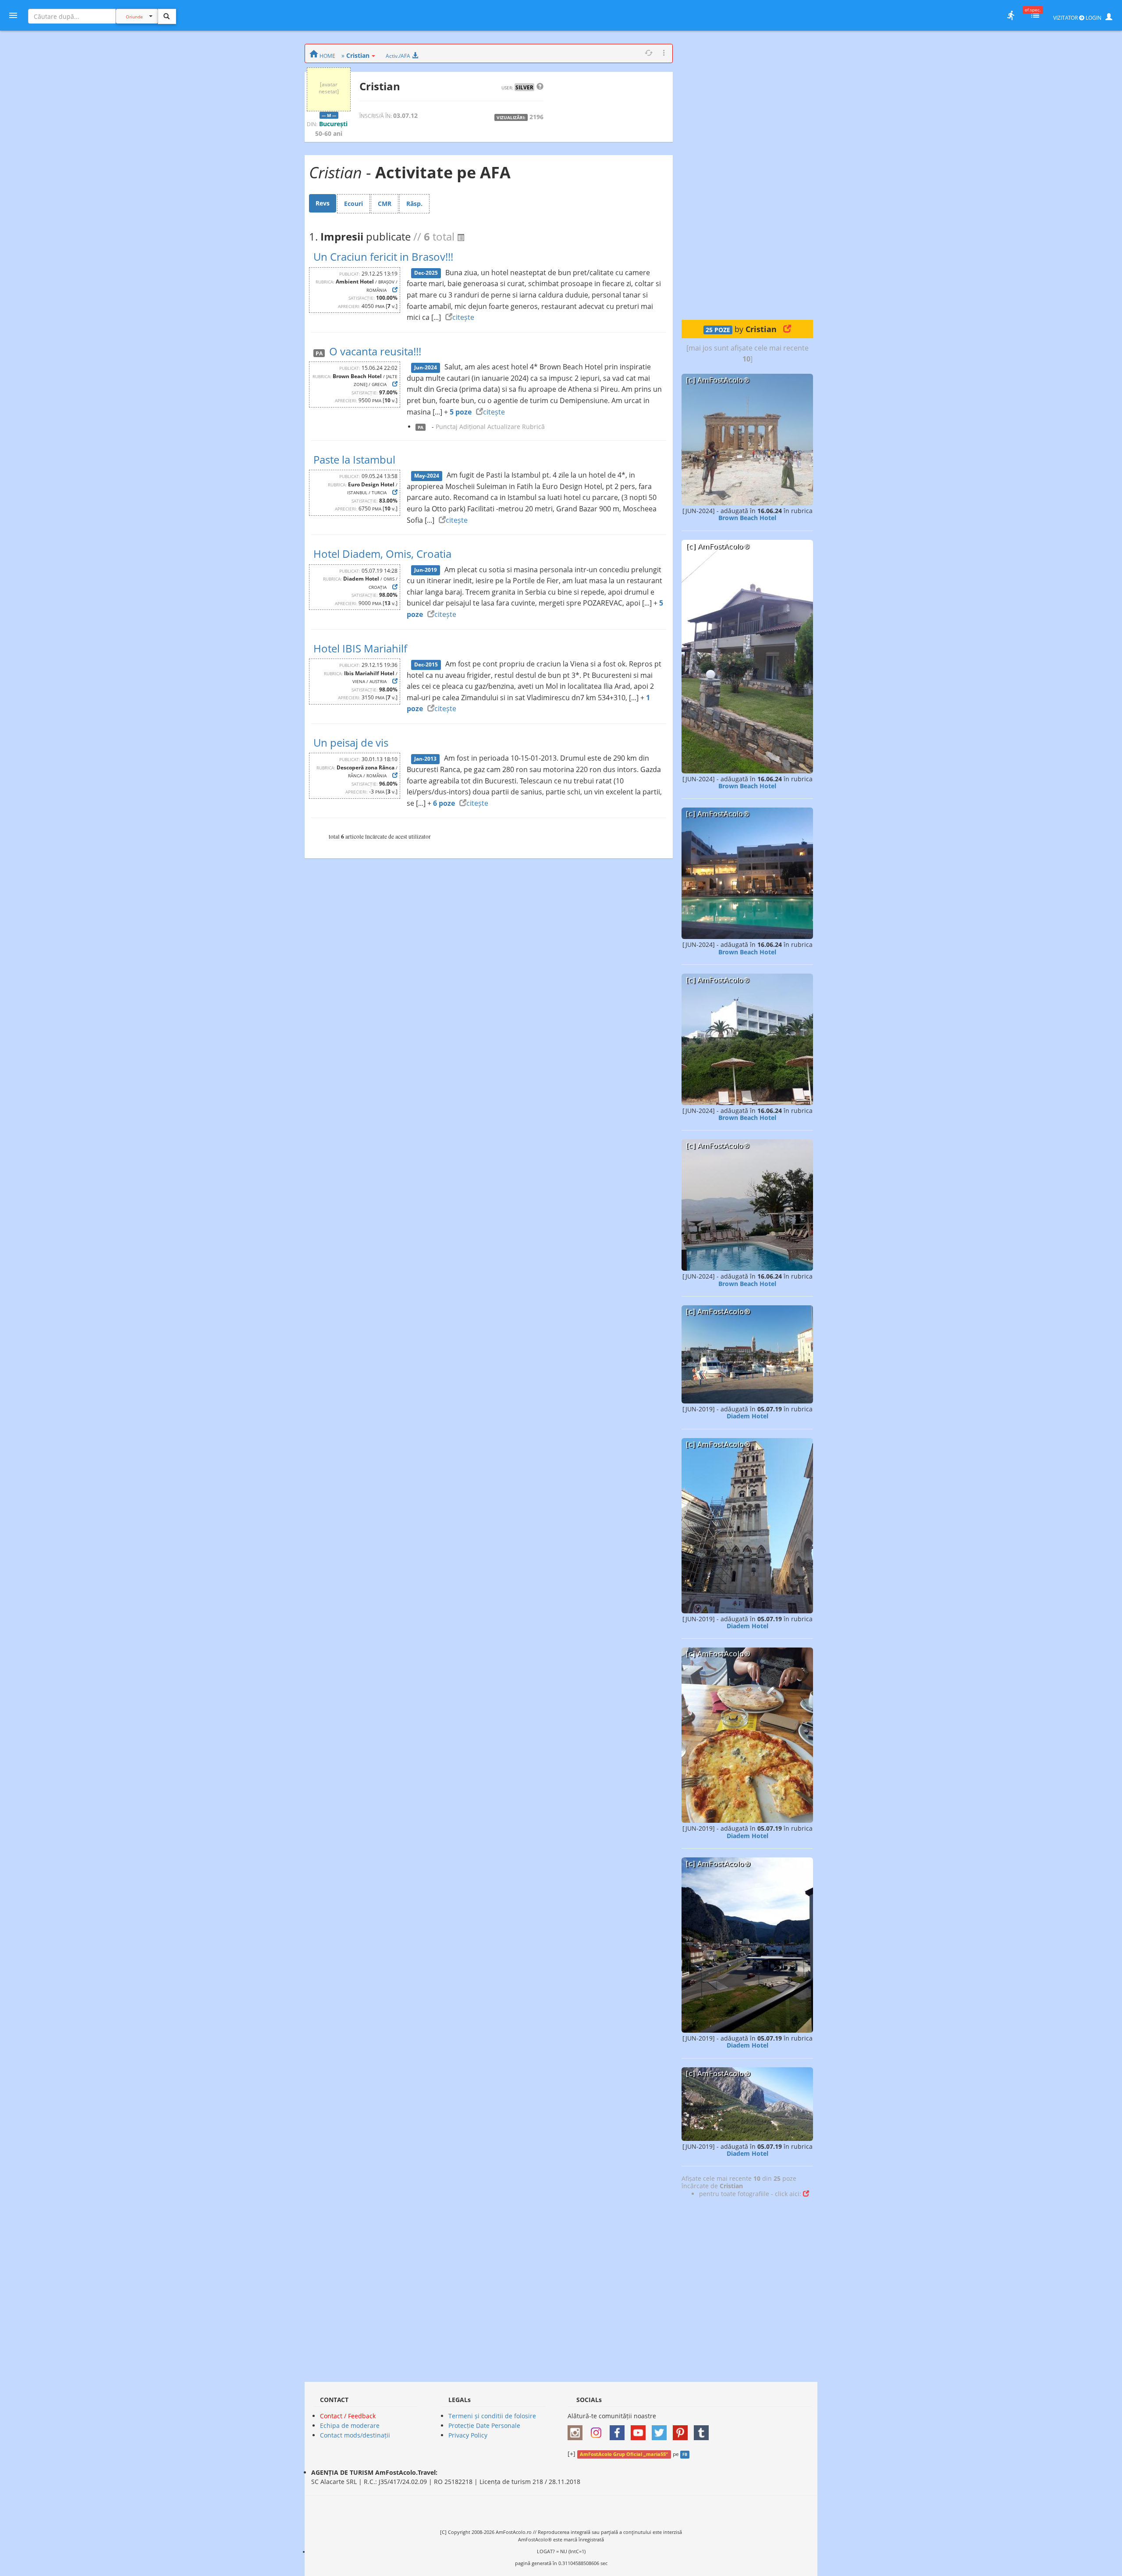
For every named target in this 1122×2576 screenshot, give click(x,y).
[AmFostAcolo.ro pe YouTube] (640, 2430)
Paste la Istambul (354, 459)
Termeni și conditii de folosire (492, 2416)
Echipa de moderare (350, 2425)
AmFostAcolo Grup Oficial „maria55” (624, 2454)
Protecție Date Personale (484, 2425)
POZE (718, 330)
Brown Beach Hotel (747, 518)
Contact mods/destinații (355, 2435)
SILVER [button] (524, 87)
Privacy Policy (468, 2435)
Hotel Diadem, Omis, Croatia (382, 554)
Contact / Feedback (348, 2416)
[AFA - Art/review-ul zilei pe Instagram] (577, 2430)
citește (463, 317)
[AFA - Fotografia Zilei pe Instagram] (598, 2430)
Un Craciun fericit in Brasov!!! (383, 257)
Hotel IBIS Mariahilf (360, 648)
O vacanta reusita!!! (375, 351)
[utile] (1011, 15)
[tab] (323, 203)
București (333, 124)
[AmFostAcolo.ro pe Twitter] (661, 2430)
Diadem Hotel (747, 1416)
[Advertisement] (747, 175)
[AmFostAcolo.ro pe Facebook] (619, 2430)
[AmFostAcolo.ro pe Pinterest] (682, 2430)
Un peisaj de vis (351, 742)
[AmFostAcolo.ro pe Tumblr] (703, 2430)
